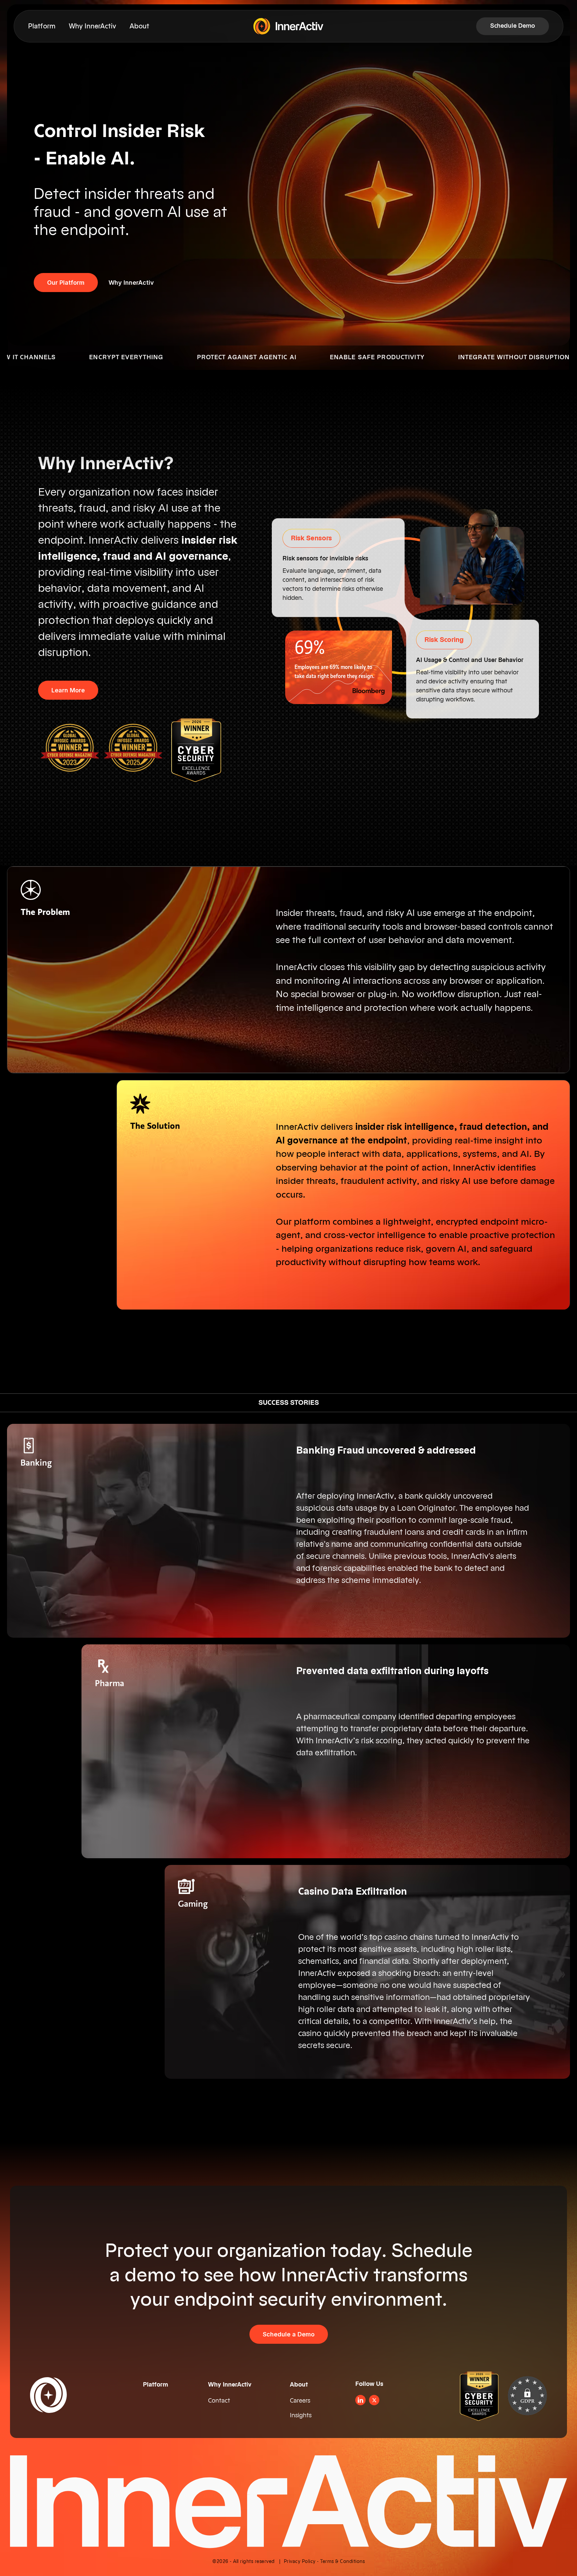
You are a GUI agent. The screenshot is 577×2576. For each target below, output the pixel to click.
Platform (42, 26)
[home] (288, 26)
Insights (301, 2415)
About (139, 26)
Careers (300, 2401)
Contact (219, 2401)
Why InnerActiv (92, 26)
